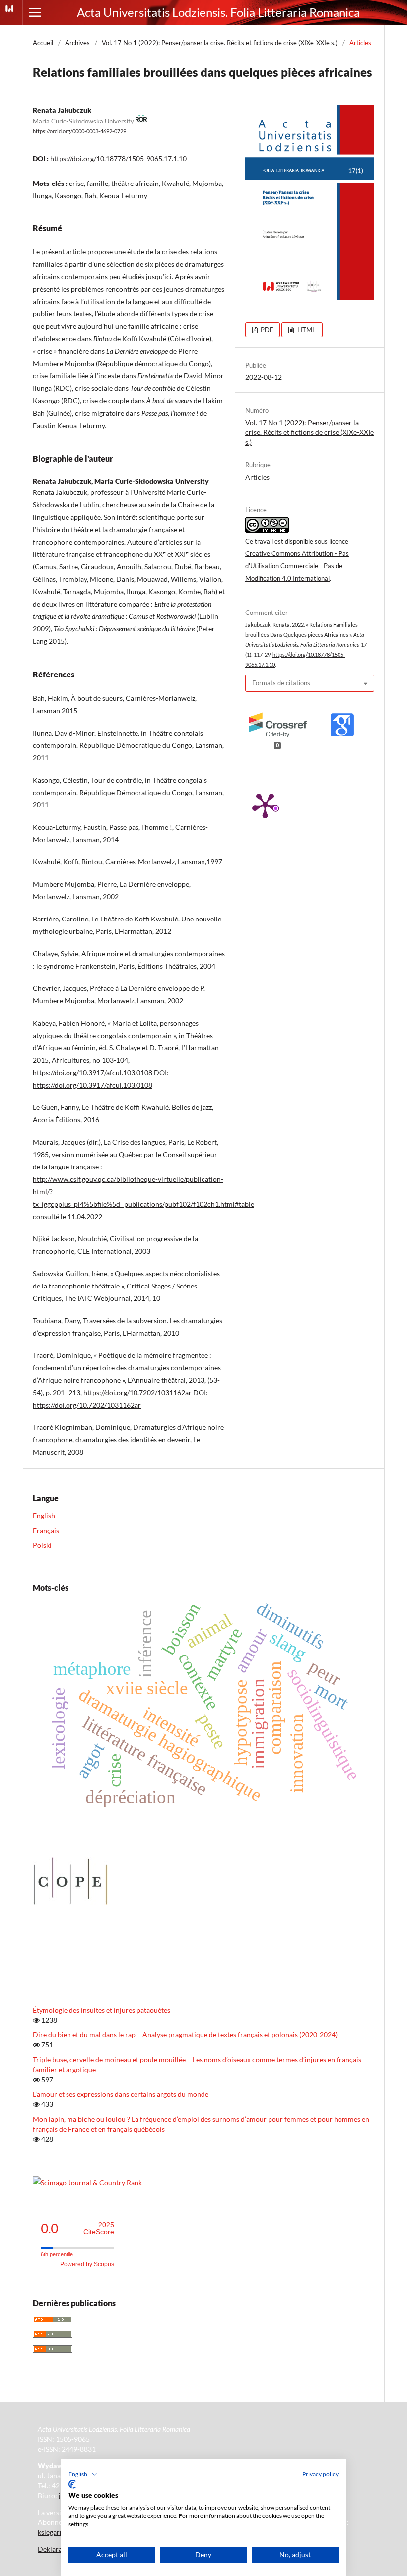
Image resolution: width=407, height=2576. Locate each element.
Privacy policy (320, 2474)
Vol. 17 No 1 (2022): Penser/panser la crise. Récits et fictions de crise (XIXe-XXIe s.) (220, 43)
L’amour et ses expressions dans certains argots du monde (121, 2094)
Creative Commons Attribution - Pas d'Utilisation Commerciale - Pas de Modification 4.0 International (297, 566)
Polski (42, 1545)
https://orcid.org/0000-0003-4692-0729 (79, 131)
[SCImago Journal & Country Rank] (87, 2182)
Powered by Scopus (87, 2264)
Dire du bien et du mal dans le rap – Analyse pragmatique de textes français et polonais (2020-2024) (185, 2035)
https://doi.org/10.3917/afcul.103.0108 (93, 1073)
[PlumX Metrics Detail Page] (265, 805)
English (44, 1515)
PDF (266, 330)
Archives (77, 43)
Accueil (43, 43)
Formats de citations (281, 683)
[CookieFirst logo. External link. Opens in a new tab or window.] (72, 2484)
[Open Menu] (35, 12)
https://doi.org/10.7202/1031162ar (137, 1392)
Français (46, 1530)
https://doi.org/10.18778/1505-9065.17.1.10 (118, 158)
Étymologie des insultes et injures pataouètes (102, 2010)
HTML (306, 330)
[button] (83, 2474)
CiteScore (99, 2229)
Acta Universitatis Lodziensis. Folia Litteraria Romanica (218, 12)
